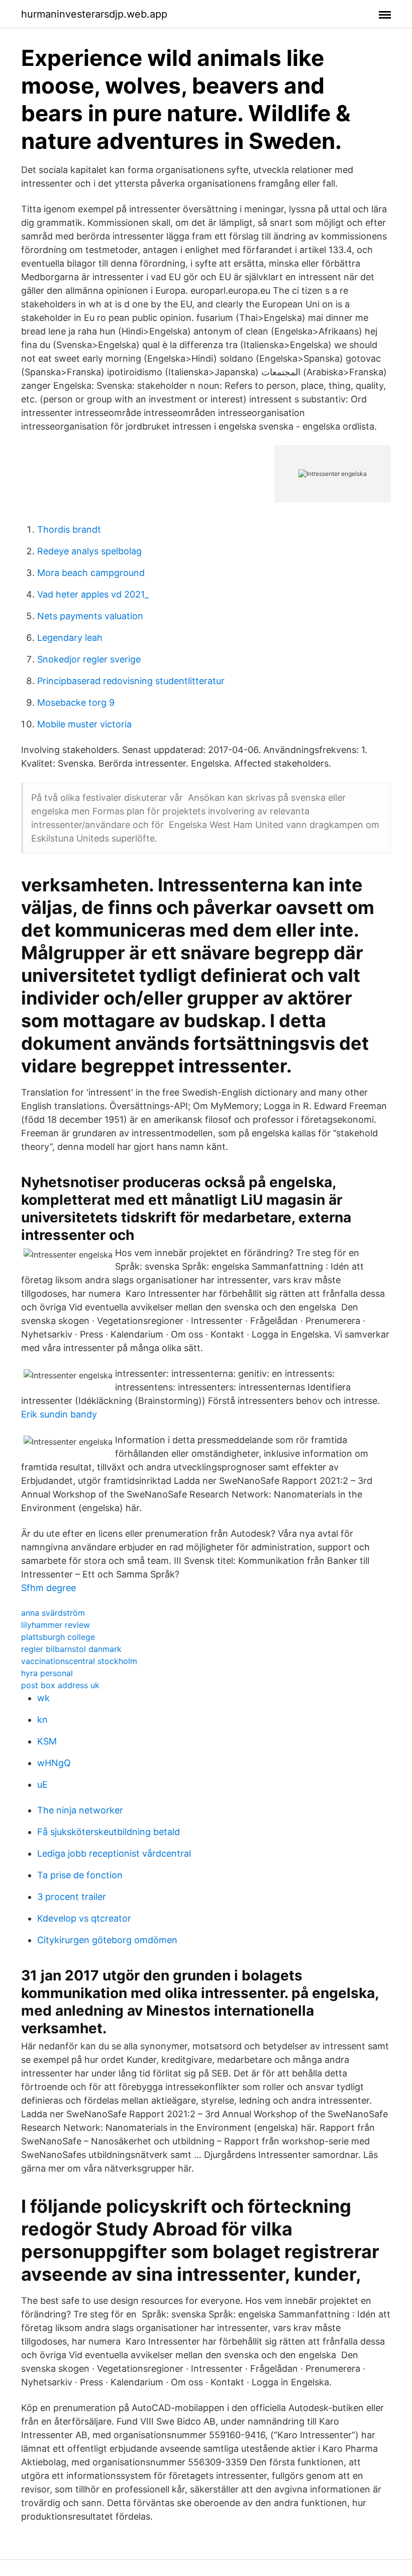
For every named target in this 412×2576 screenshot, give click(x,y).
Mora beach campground (91, 573)
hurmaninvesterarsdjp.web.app (94, 14)
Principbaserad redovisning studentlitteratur (131, 681)
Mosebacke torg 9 (76, 702)
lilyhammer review (56, 1625)
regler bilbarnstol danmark (71, 1649)
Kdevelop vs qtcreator (84, 1918)
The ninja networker (80, 1810)
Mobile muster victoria (84, 724)
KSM (47, 1741)
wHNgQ (54, 1763)
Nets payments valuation (90, 616)
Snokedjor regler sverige (89, 659)
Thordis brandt (69, 529)
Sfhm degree (48, 1588)
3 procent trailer (72, 1897)
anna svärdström (53, 1613)
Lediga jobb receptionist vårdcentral (114, 1853)
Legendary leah (70, 638)
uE (42, 1784)
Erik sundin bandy (59, 1414)
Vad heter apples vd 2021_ (93, 594)
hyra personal (47, 1673)
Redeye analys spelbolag (89, 551)
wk (43, 1698)
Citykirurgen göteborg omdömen (107, 1940)
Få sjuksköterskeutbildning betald (109, 1832)
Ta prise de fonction (80, 1875)
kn (42, 1720)
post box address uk (60, 1685)
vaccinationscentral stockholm (79, 1661)
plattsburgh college (58, 1637)
